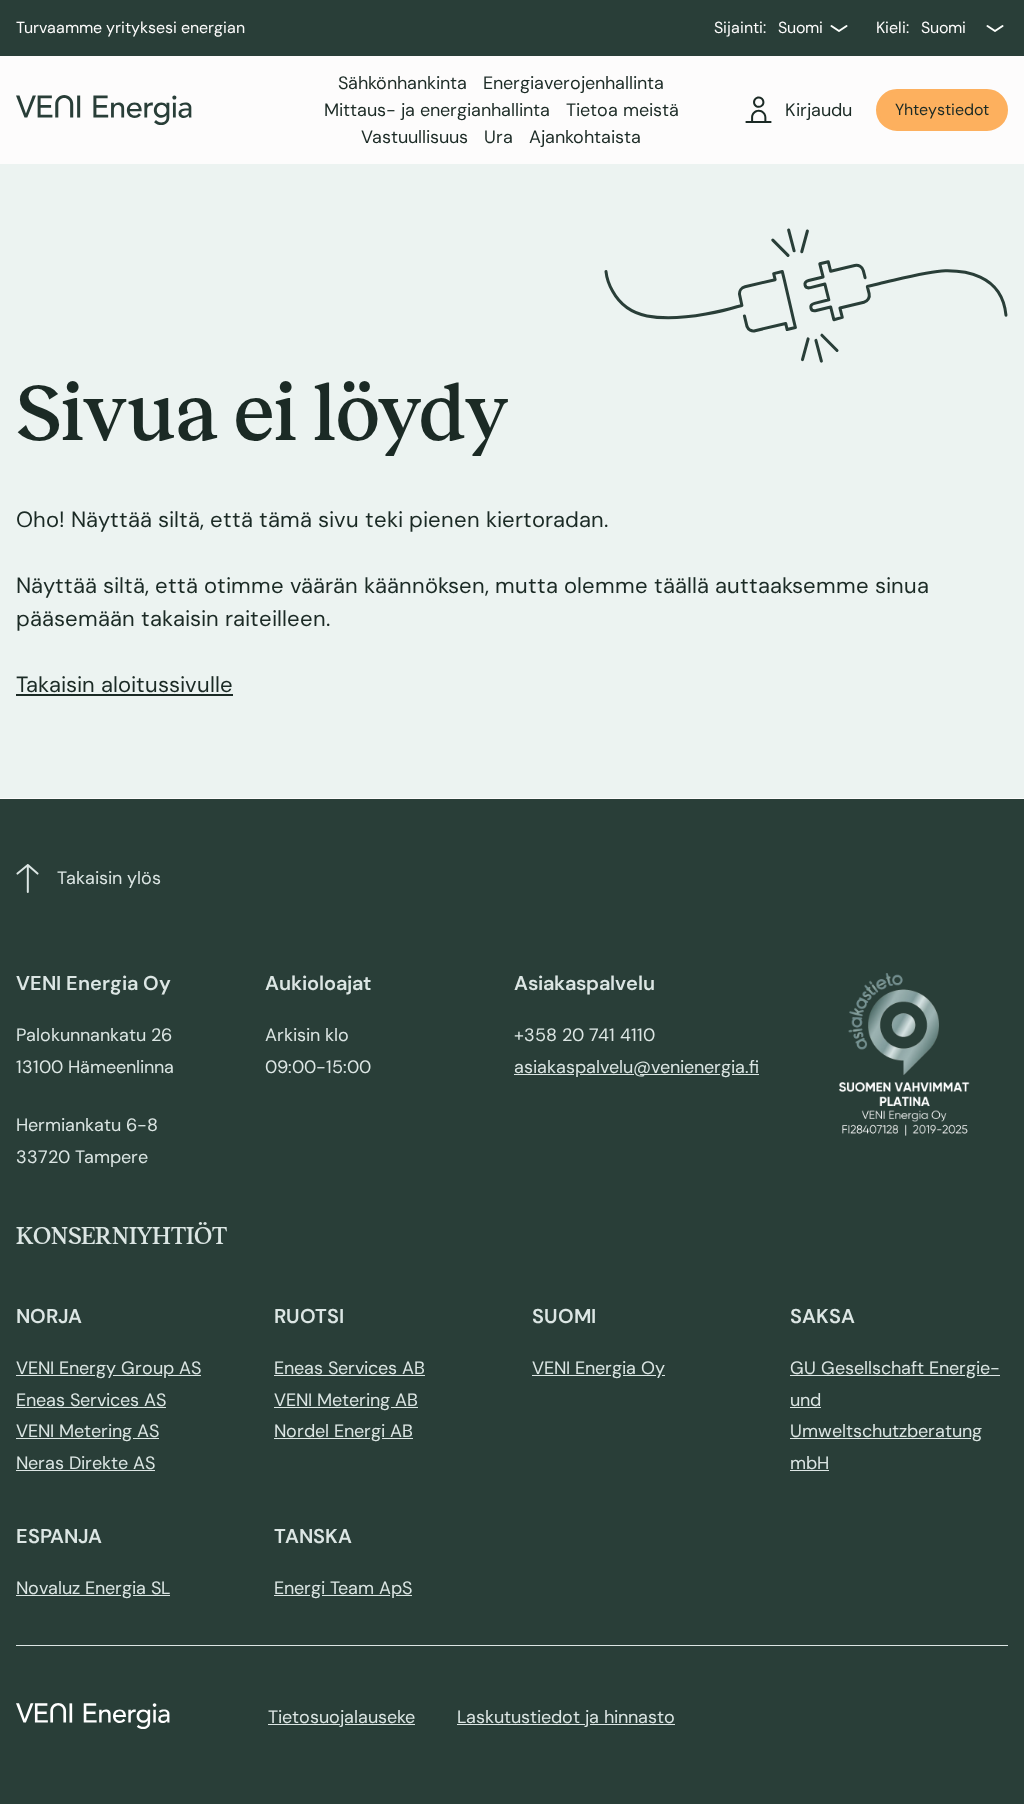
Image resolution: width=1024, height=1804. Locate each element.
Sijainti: (740, 27)
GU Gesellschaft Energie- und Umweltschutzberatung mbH (895, 1415)
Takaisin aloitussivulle (124, 684)
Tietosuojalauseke (341, 1717)
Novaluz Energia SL (93, 1588)
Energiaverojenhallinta (573, 83)
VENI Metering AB (346, 1400)
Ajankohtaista (585, 137)
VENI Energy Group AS (108, 1368)
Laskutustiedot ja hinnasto (566, 1717)
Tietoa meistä (622, 110)
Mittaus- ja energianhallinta (437, 110)
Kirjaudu (818, 110)
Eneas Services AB (349, 1368)
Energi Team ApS (343, 1588)
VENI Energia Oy (598, 1368)
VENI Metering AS (87, 1431)
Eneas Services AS (91, 1400)
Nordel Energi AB (343, 1431)
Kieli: (892, 27)
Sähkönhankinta (402, 83)
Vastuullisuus (414, 137)
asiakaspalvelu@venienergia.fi (636, 1067)
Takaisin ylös (109, 878)
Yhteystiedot (942, 109)
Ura (498, 137)
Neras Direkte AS (85, 1463)
